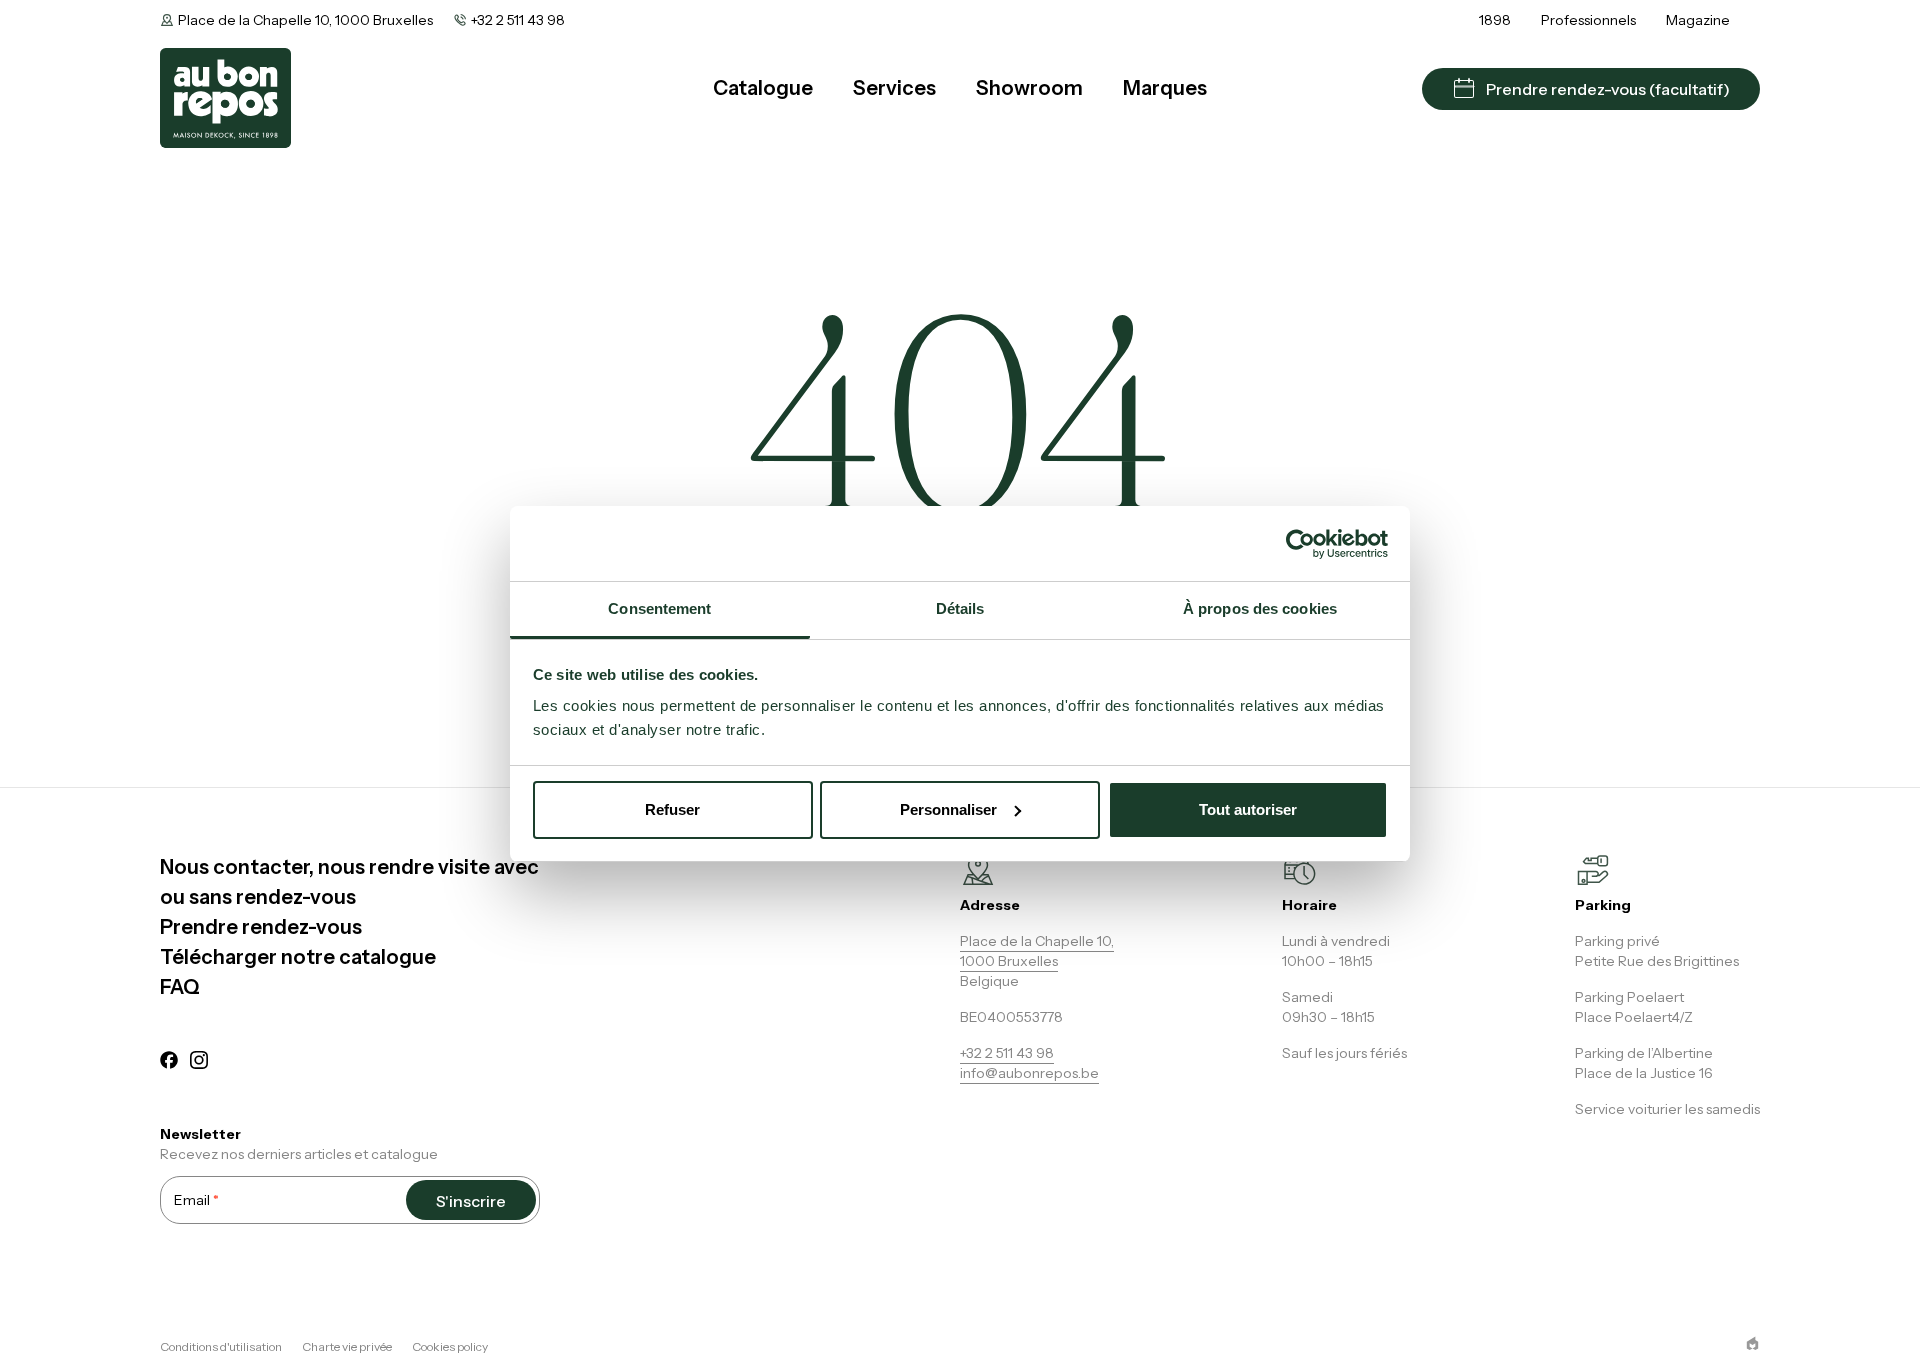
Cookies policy (450, 1346)
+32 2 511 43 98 (518, 20)
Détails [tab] (960, 608)
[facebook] (169, 1063)
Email (196, 1200)
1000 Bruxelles (1009, 961)
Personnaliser (948, 809)
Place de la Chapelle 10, (1037, 941)
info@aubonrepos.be (1029, 1073)
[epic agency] (1752, 1343)
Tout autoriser (1248, 809)
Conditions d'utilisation (221, 1346)
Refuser (672, 809)
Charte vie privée (347, 1346)
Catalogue (763, 88)
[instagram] (199, 1063)
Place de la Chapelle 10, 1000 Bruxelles (305, 20)
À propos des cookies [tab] (1260, 608)
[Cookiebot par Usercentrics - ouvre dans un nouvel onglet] (1300, 544)
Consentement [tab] (659, 608)
